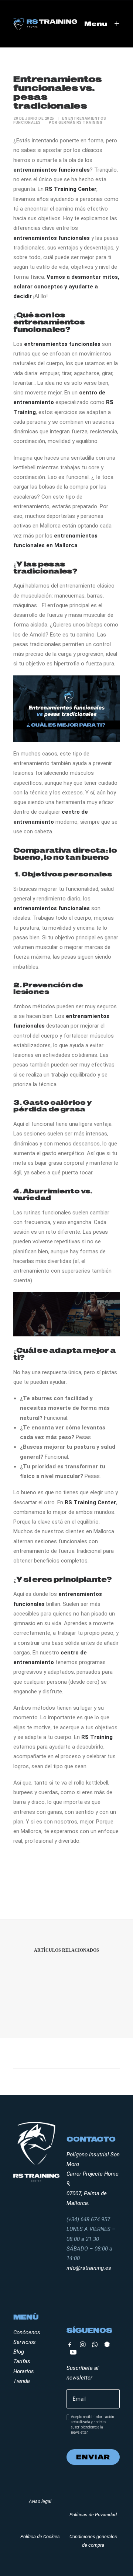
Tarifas (22, 2361)
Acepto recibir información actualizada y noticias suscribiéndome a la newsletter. (93, 2425)
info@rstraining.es (89, 2268)
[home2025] (45, 24)
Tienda (22, 2381)
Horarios (24, 2371)
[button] (70, 2345)
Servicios (25, 2342)
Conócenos (27, 2332)
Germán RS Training (80, 123)
